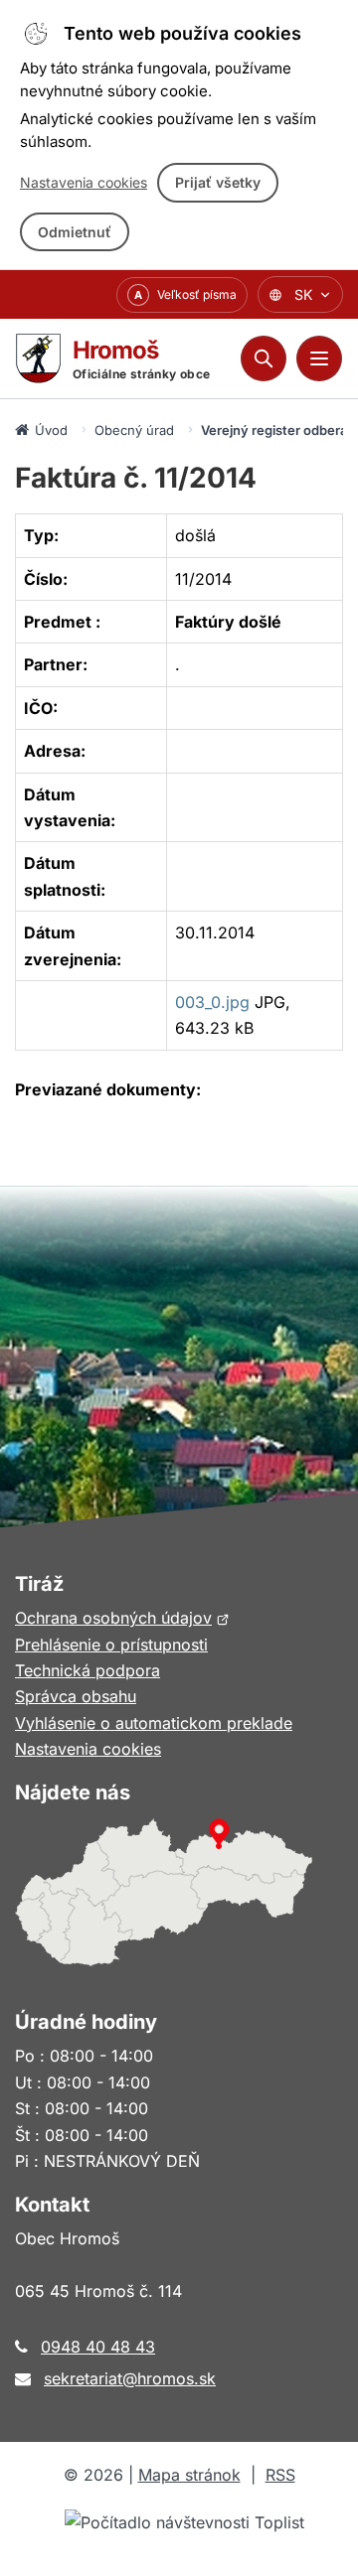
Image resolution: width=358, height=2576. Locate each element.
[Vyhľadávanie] (264, 358)
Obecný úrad (134, 430)
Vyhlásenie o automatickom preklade (154, 1723)
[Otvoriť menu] (319, 358)
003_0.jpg (212, 1002)
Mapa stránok (189, 2475)
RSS (280, 2475)
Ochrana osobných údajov (122, 1618)
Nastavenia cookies (84, 182)
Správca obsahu (76, 1696)
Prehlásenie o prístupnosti (111, 1645)
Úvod (51, 430)
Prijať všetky (218, 182)
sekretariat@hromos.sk (130, 2378)
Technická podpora (88, 1670)
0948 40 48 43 (98, 2347)
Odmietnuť (75, 232)
